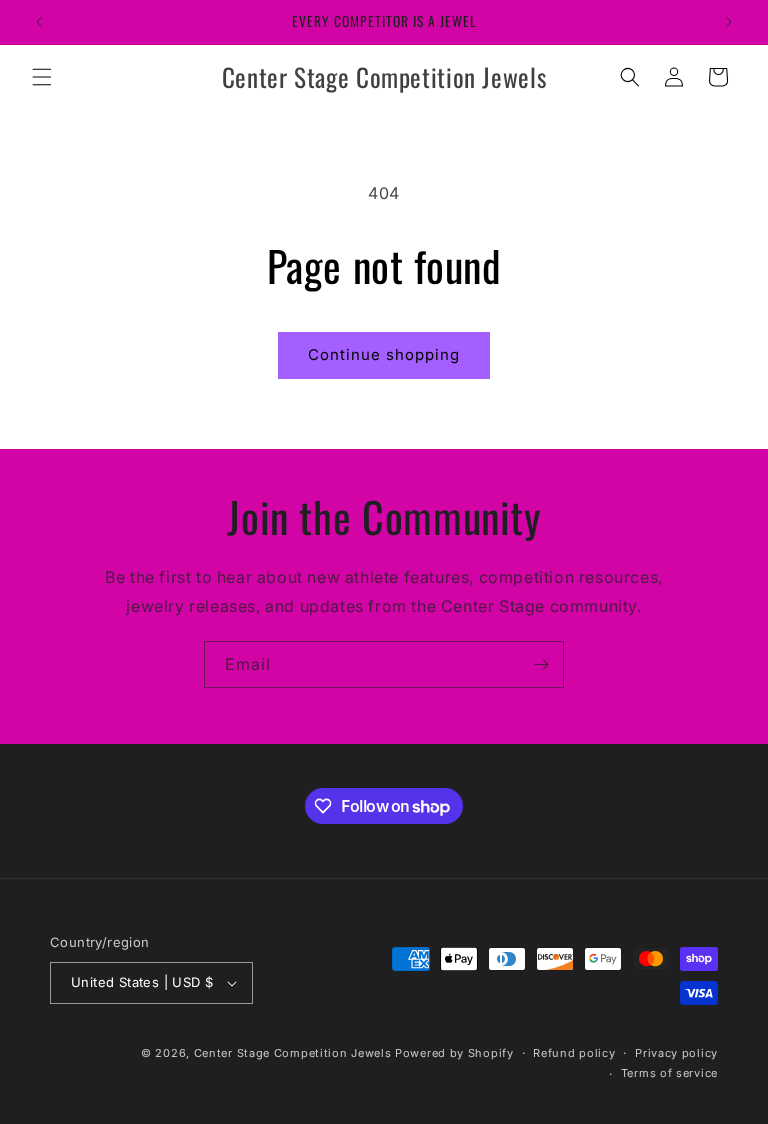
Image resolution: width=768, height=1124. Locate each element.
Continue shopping (384, 354)
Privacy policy (676, 1053)
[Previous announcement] (39, 22)
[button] (42, 77)
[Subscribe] (541, 664)
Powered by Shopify (454, 1053)
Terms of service (669, 1073)
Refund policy (574, 1053)
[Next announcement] (729, 22)
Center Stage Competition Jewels (293, 1053)
